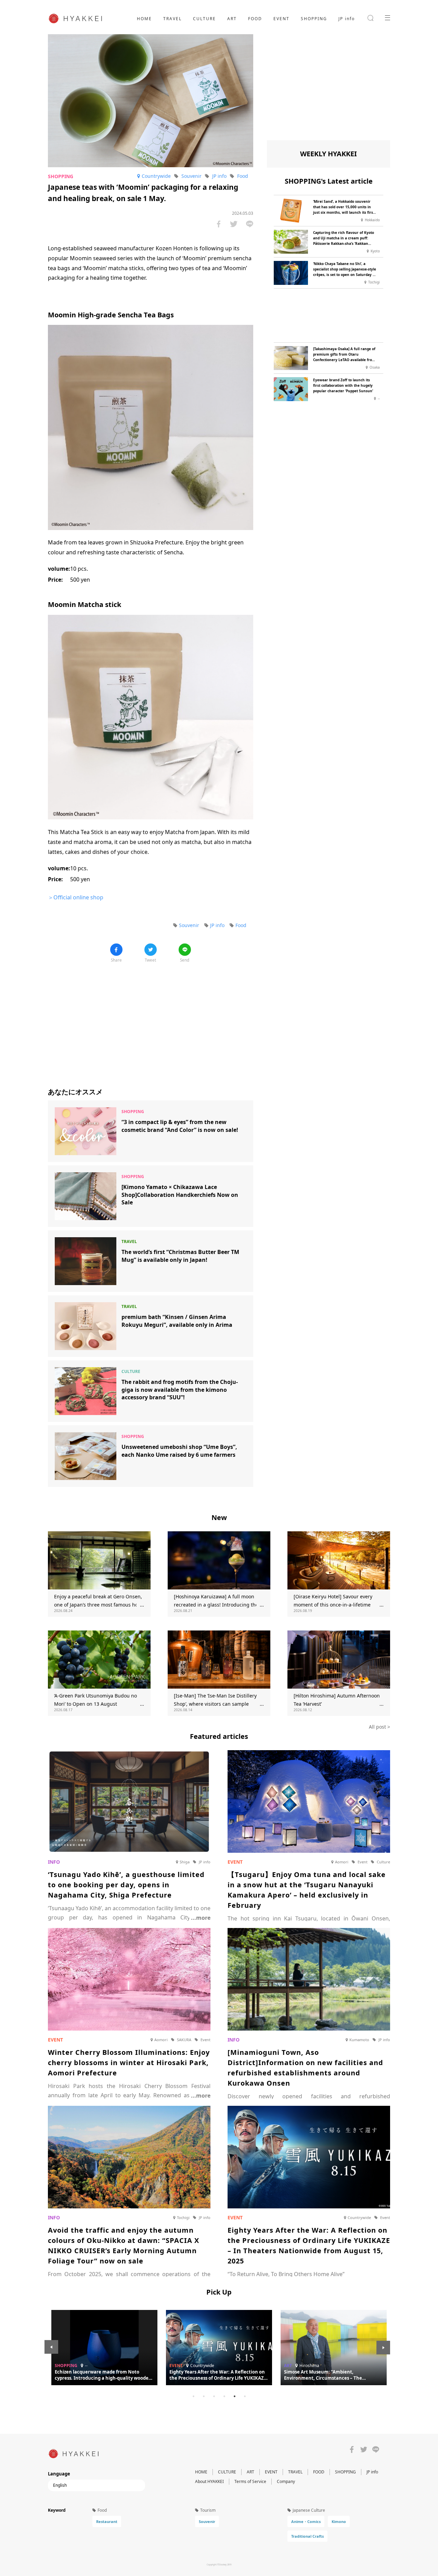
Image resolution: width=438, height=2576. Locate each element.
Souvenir (207, 2521)
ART (232, 19)
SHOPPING (314, 19)
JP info (347, 19)
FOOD (255, 19)
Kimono (339, 2521)
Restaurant (107, 2521)
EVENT (281, 19)
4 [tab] (224, 2396)
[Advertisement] (151, 1020)
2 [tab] (204, 2396)
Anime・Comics (306, 2521)
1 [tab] (193, 2396)
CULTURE (204, 19)
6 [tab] (245, 2396)
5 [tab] (234, 2396)
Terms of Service (250, 2481)
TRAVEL (172, 19)
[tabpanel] (219, 2348)
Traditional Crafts (307, 2536)
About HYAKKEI (209, 2481)
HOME (144, 19)
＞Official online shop (76, 897)
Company (286, 2481)
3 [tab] (214, 2396)
